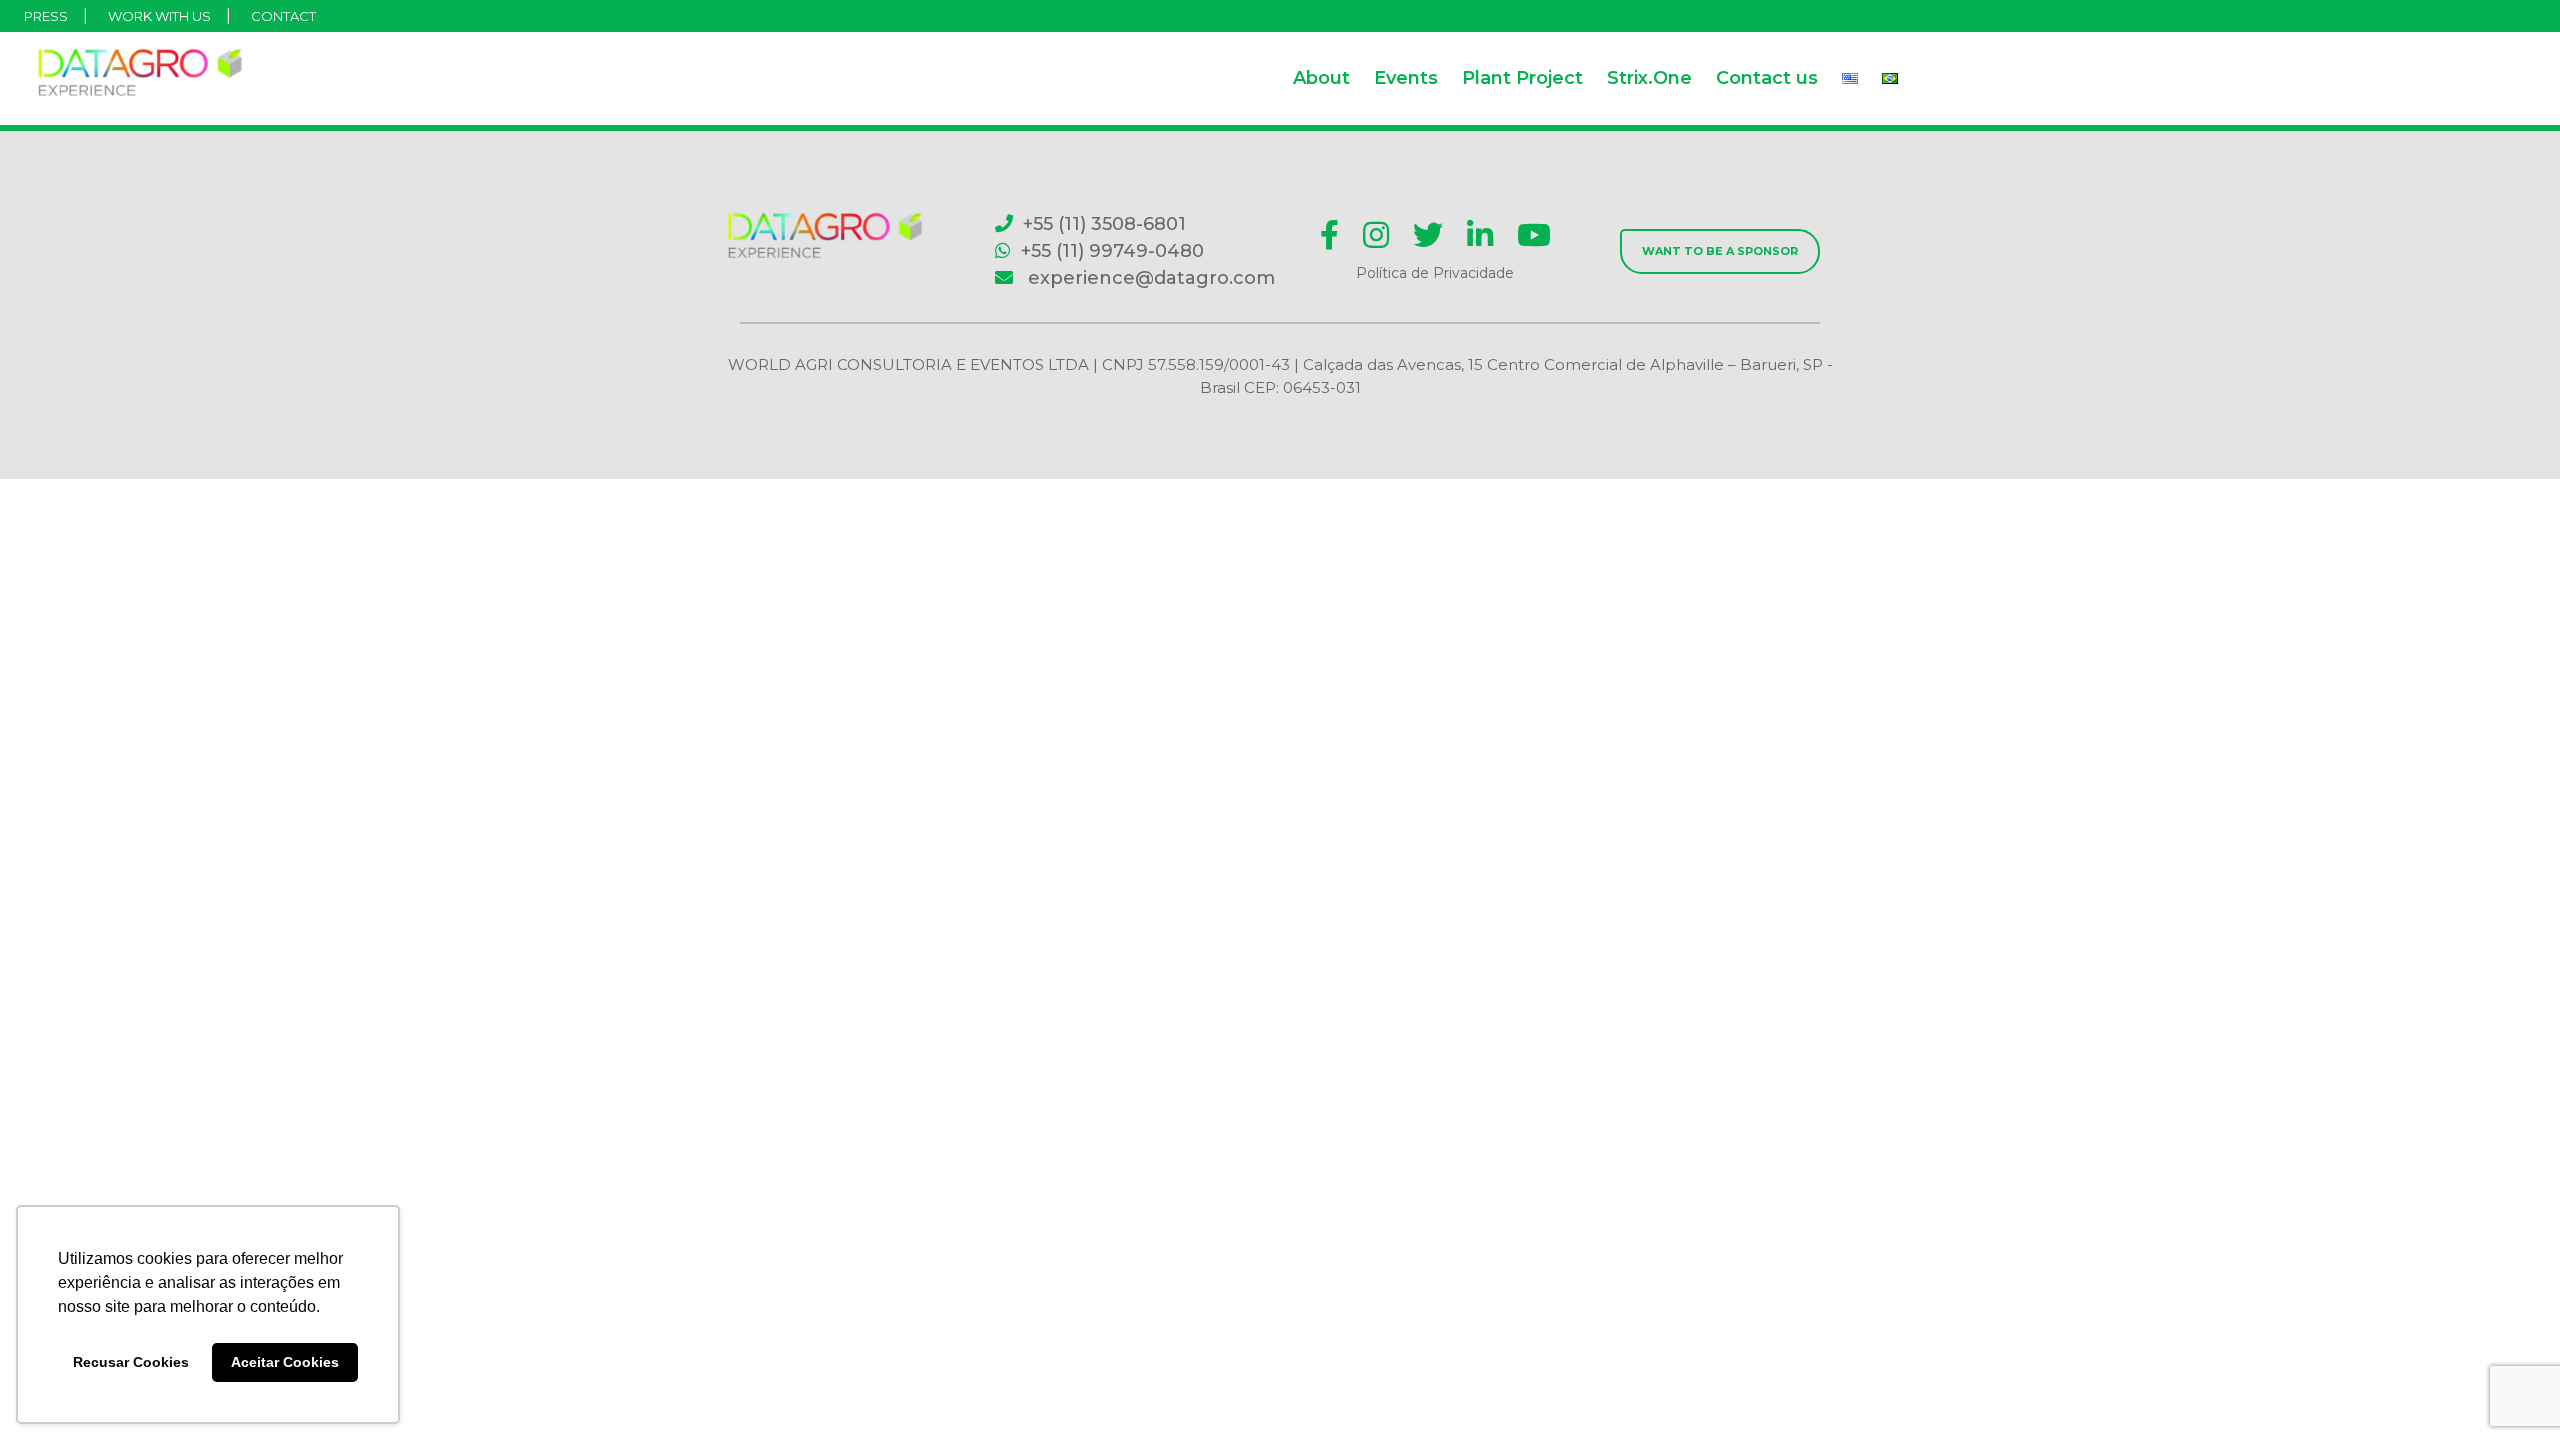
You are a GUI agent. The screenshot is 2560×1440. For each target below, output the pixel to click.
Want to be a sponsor (1720, 251)
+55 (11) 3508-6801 (1104, 224)
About (1321, 78)
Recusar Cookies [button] (131, 1362)
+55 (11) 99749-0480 (1112, 251)
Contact (283, 16)
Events (1406, 78)
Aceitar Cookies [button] (285, 1362)
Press (46, 16)
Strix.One (1649, 78)
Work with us (159, 16)
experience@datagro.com (1149, 278)
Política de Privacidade (1435, 273)
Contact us (1767, 78)
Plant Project (1522, 78)
